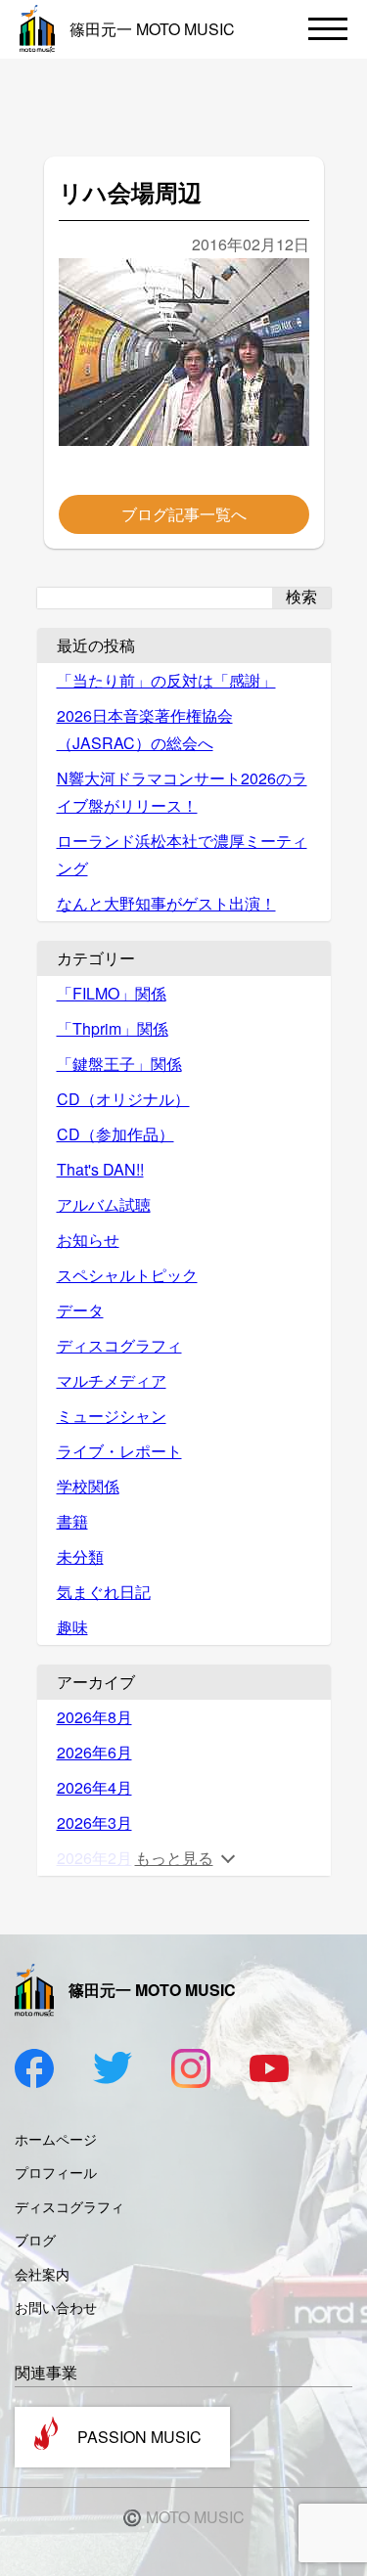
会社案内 (42, 2274)
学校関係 (88, 1486)
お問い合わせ (56, 2307)
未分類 (80, 1556)
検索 (301, 597)
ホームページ (56, 2139)
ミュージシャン (112, 1416)
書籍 (72, 1521)
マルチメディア (112, 1380)
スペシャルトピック (127, 1275)
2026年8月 (94, 1717)
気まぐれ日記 (104, 1592)
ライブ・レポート (119, 1451)
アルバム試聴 (104, 1204)
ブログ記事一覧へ (184, 514)
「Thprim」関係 (113, 1028)
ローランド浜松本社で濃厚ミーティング (182, 854)
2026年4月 (94, 1787)
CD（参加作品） (115, 1134)
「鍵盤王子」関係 (119, 1064)
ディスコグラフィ (119, 1345)
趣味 (72, 1627)
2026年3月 (94, 1822)
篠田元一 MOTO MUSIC (152, 29)
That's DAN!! (100, 1169)
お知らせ (88, 1240)
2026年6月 (94, 1752)
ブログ (35, 2240)
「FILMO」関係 (112, 993)
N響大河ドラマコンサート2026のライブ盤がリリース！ (182, 792)
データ (80, 1310)
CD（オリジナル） (123, 1099)
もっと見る (174, 1858)
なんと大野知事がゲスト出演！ (166, 903)
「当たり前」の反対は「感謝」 (166, 680)
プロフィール (56, 2172)
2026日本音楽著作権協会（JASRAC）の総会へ (145, 729)
